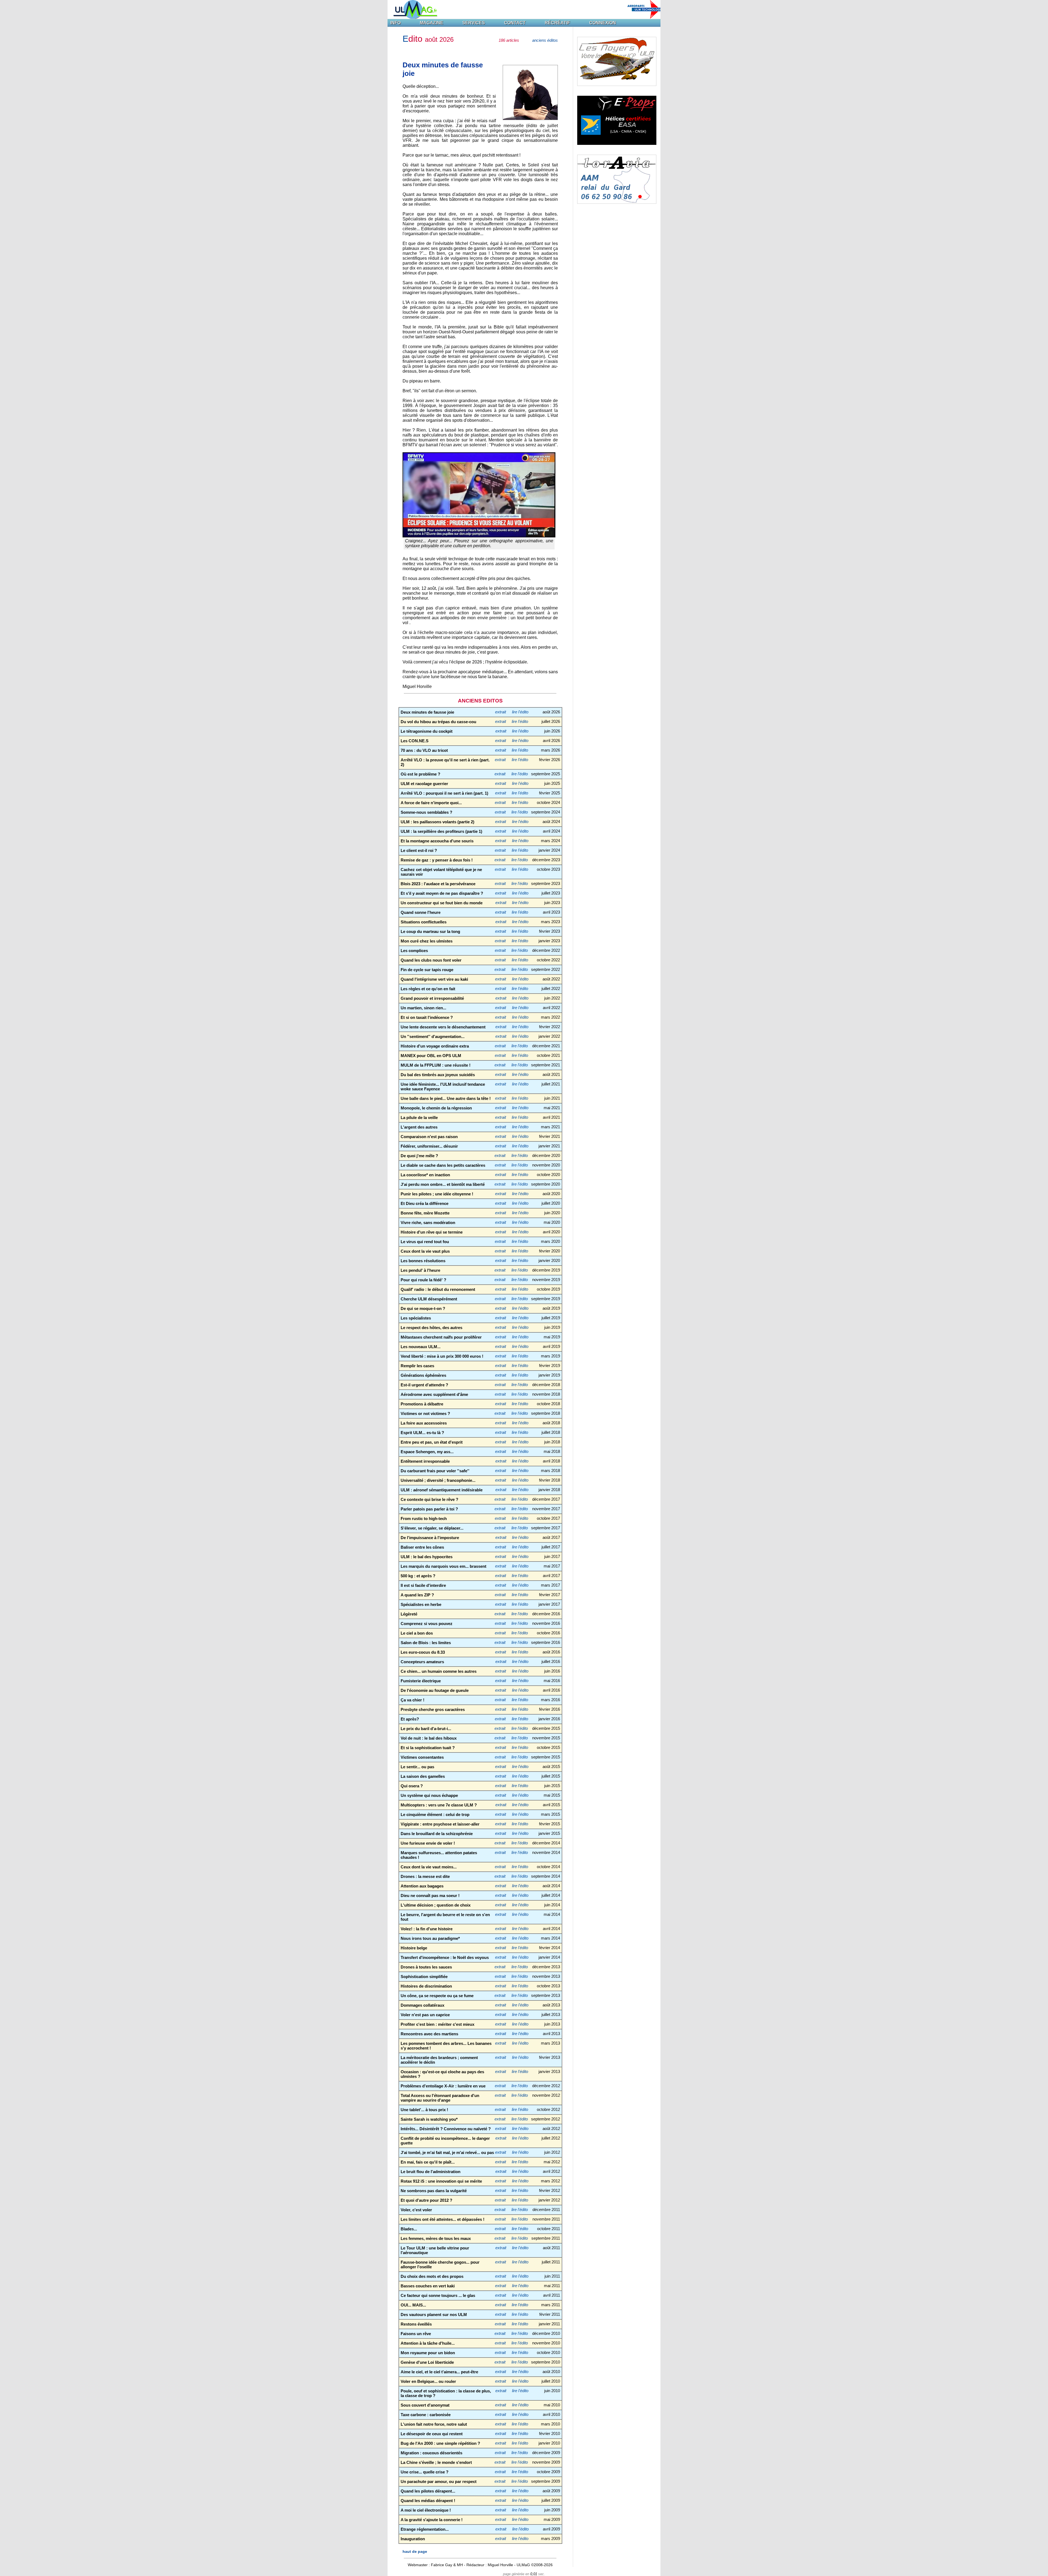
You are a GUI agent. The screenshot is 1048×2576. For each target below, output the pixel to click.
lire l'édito (520, 712)
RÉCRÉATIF (557, 23)
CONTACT (515, 23)
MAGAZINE (431, 23)
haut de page (415, 2551)
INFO (395, 23)
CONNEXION (603, 23)
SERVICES (474, 23)
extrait (501, 712)
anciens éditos (545, 40)
